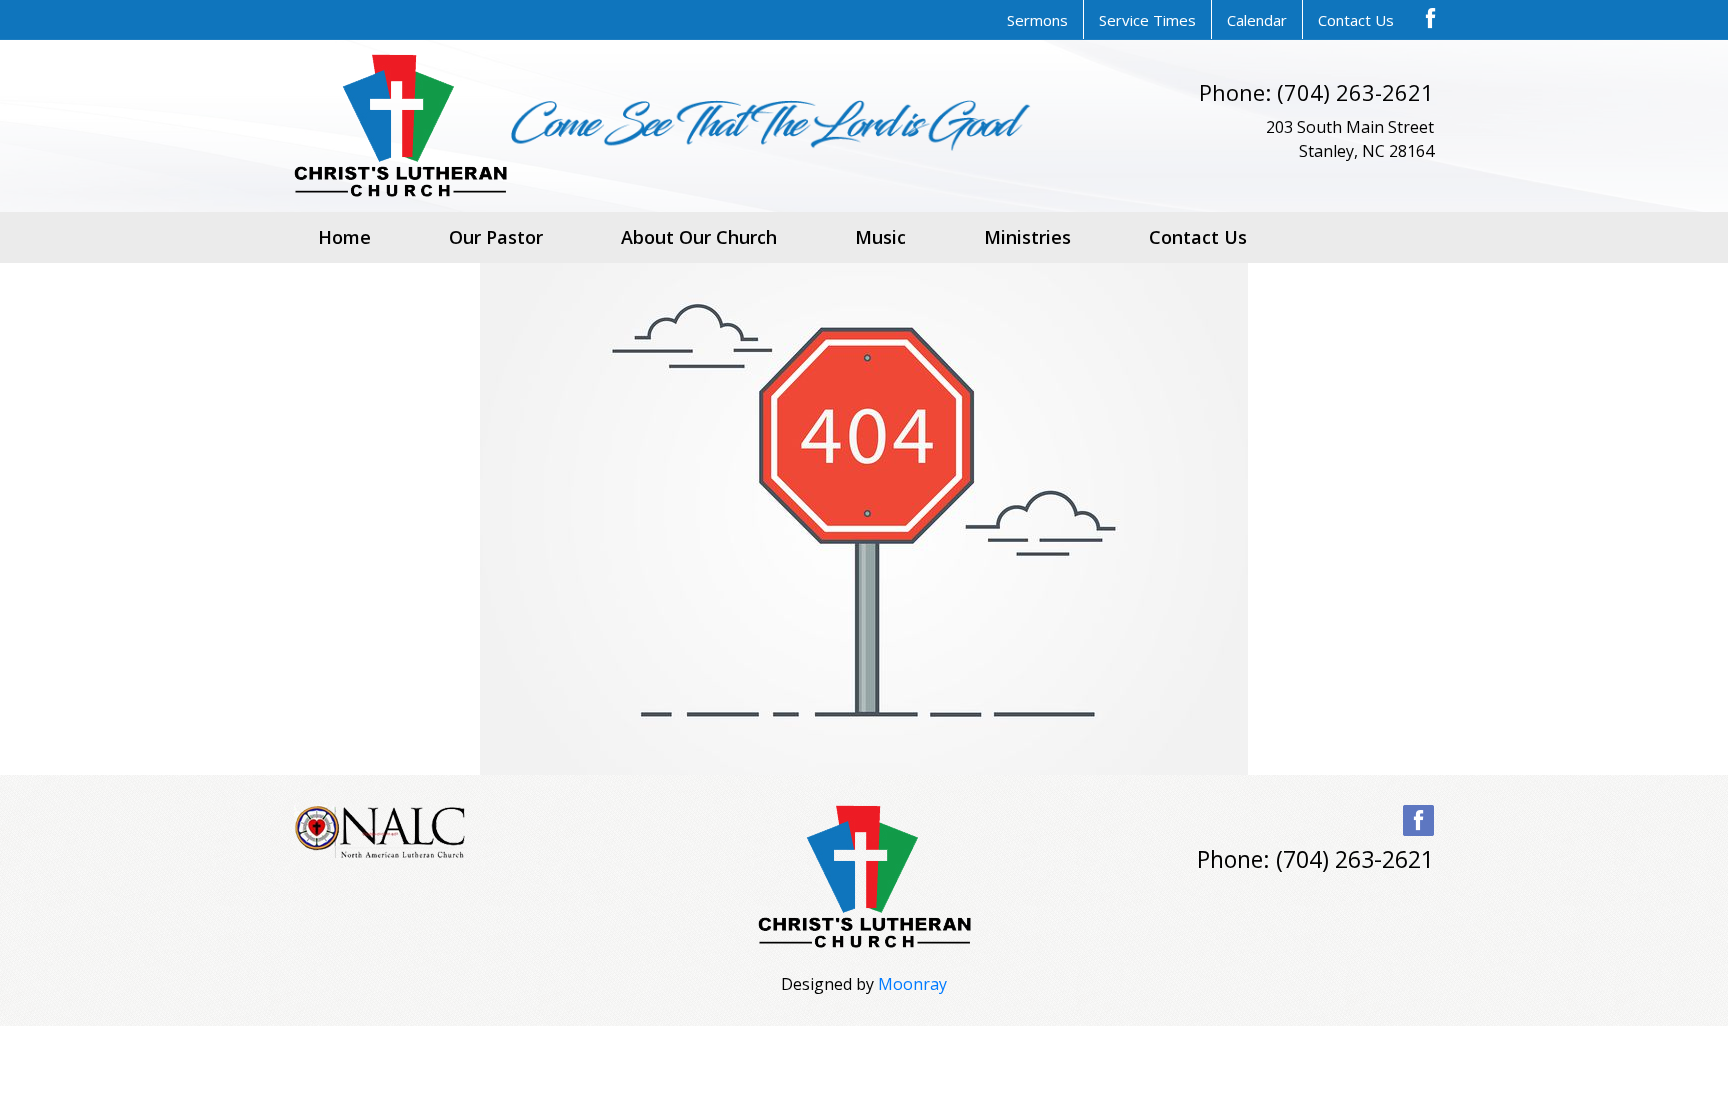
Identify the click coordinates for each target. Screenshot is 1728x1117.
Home (344, 237)
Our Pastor (496, 237)
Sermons (1037, 20)
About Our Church (699, 237)
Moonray (912, 984)
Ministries (1027, 237)
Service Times (1147, 20)
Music (880, 237)
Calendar (1257, 20)
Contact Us (1356, 20)
